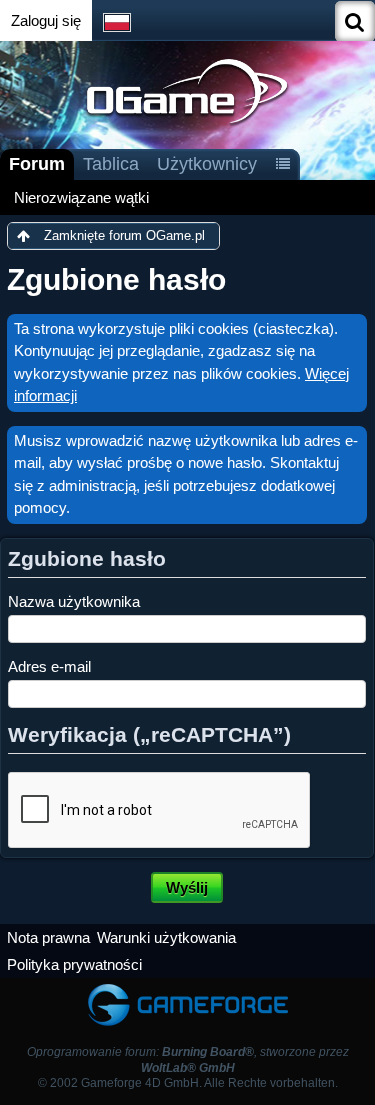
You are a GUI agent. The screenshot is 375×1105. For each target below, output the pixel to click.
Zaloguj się (46, 20)
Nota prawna (48, 937)
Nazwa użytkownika (74, 601)
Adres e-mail (49, 666)
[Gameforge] (188, 987)
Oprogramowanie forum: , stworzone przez (188, 1059)
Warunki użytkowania (166, 937)
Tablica (111, 164)
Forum (37, 164)
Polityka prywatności (74, 964)
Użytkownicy (207, 164)
